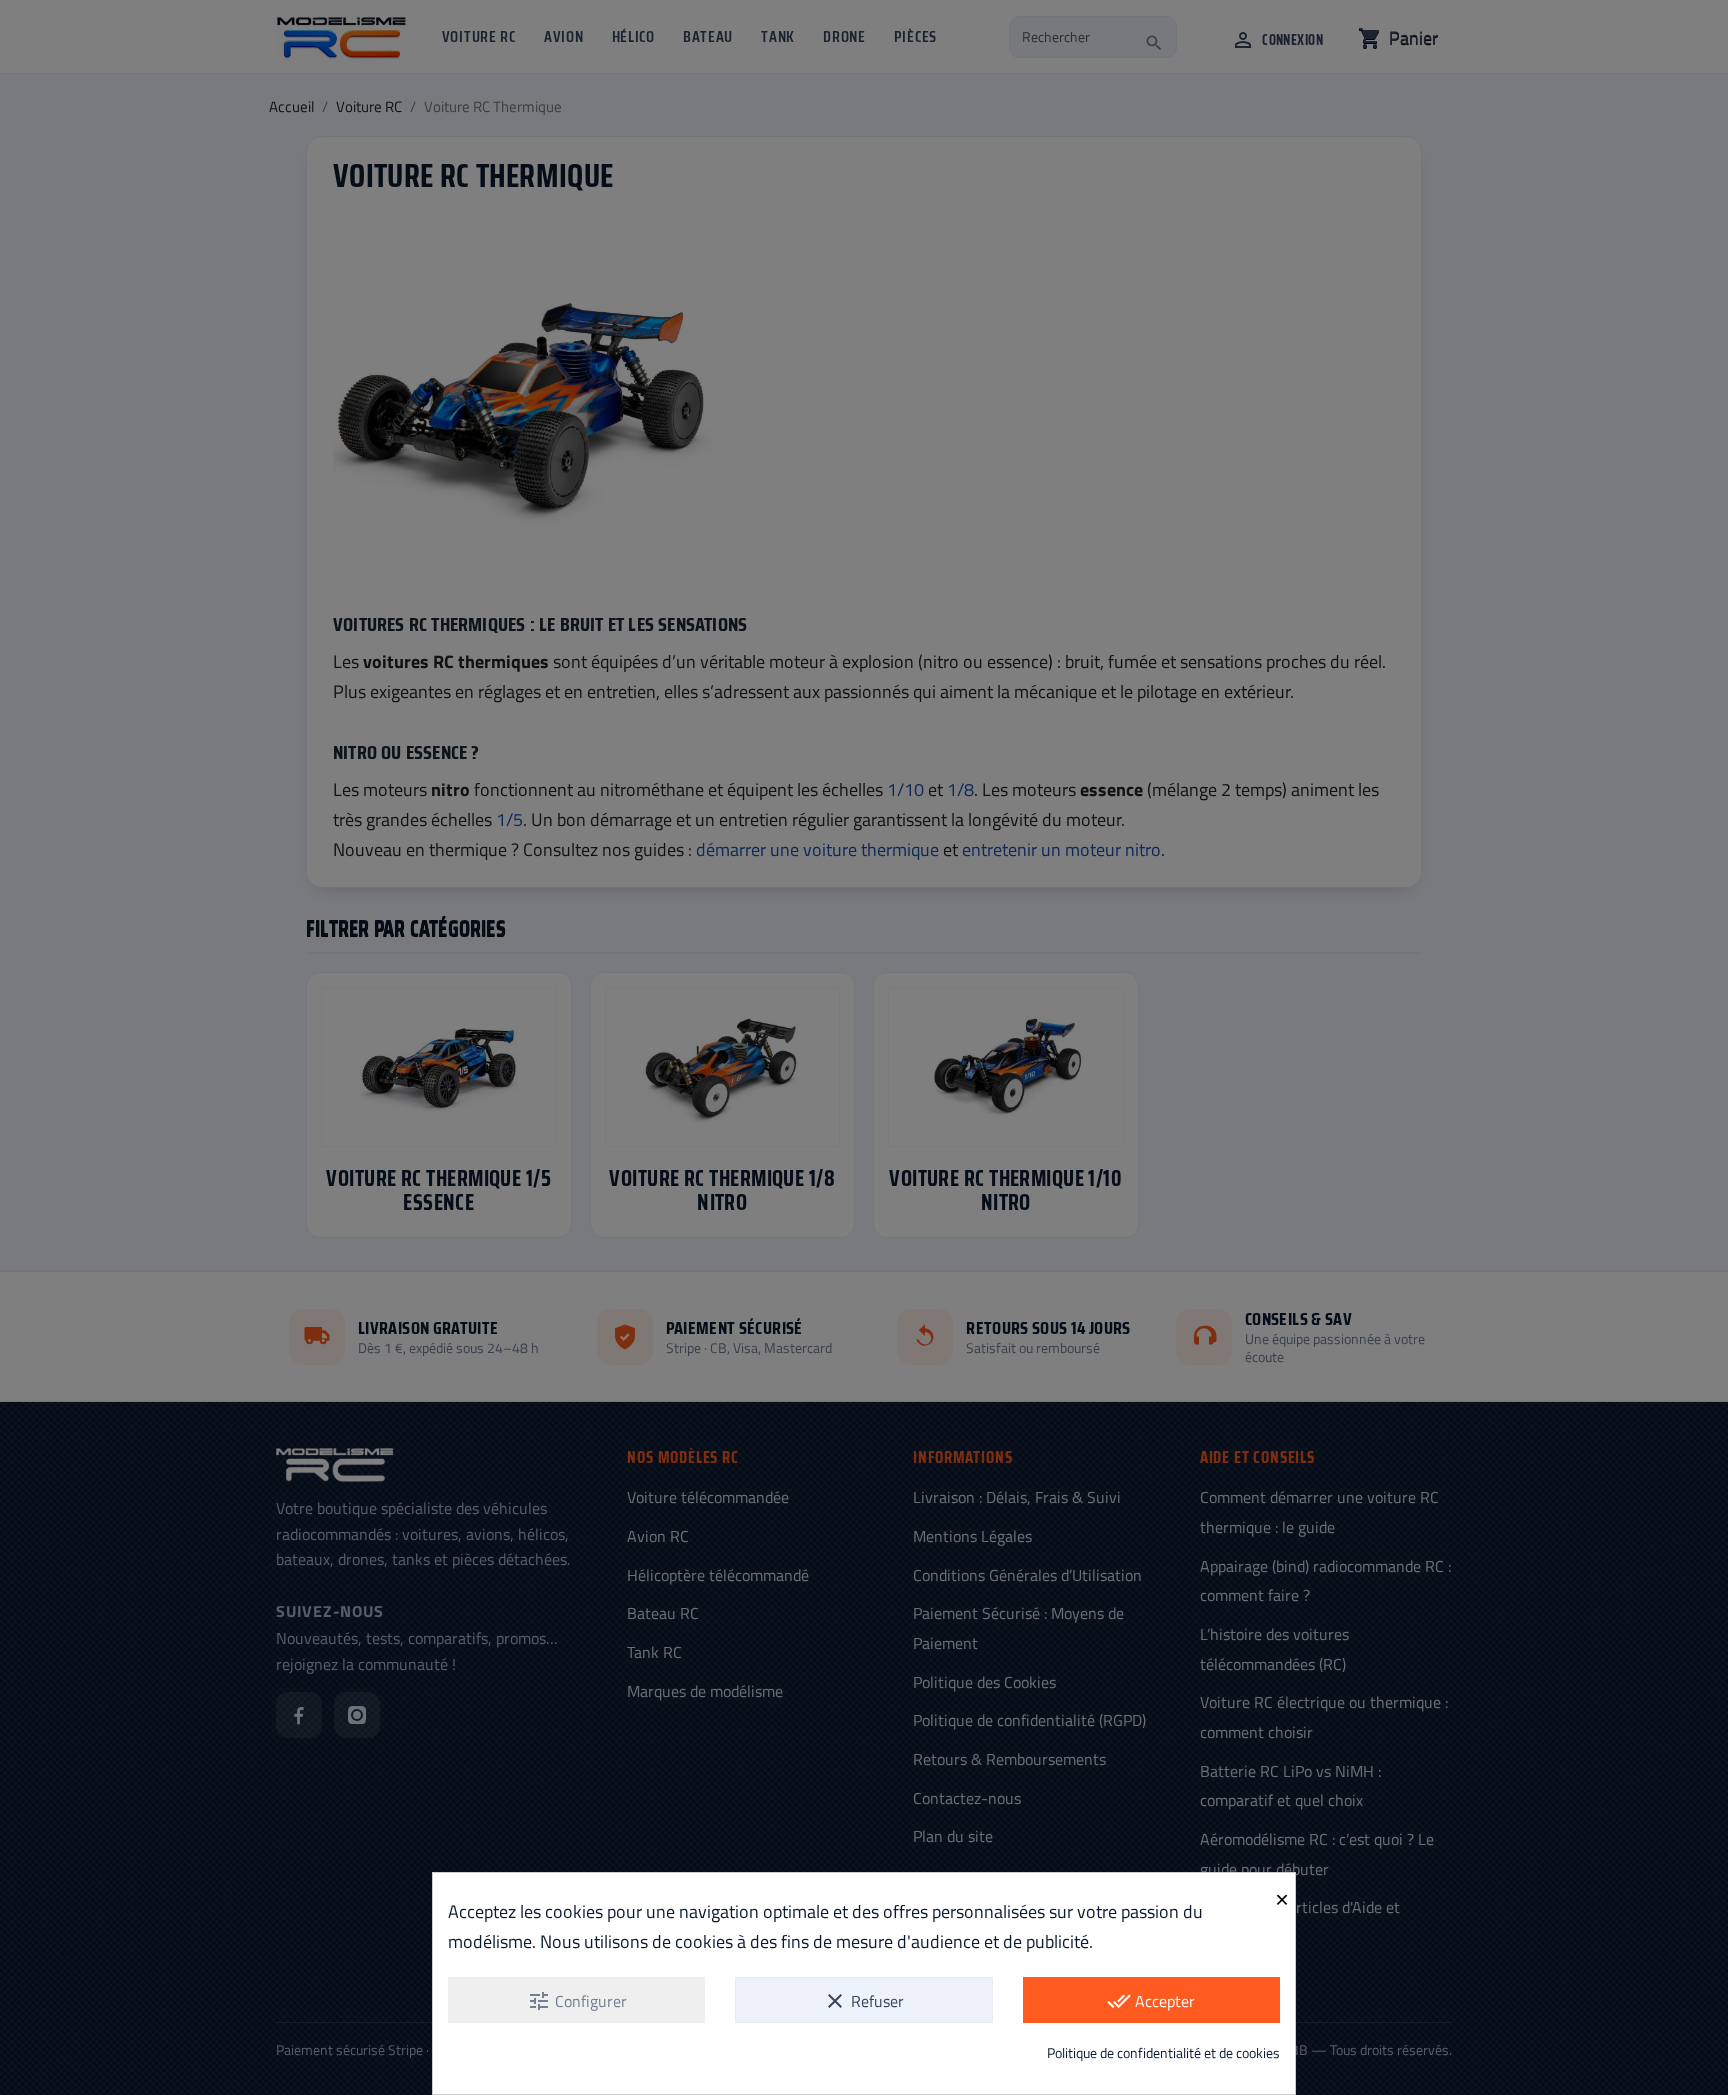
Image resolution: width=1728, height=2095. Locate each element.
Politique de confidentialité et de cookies (1163, 2052)
